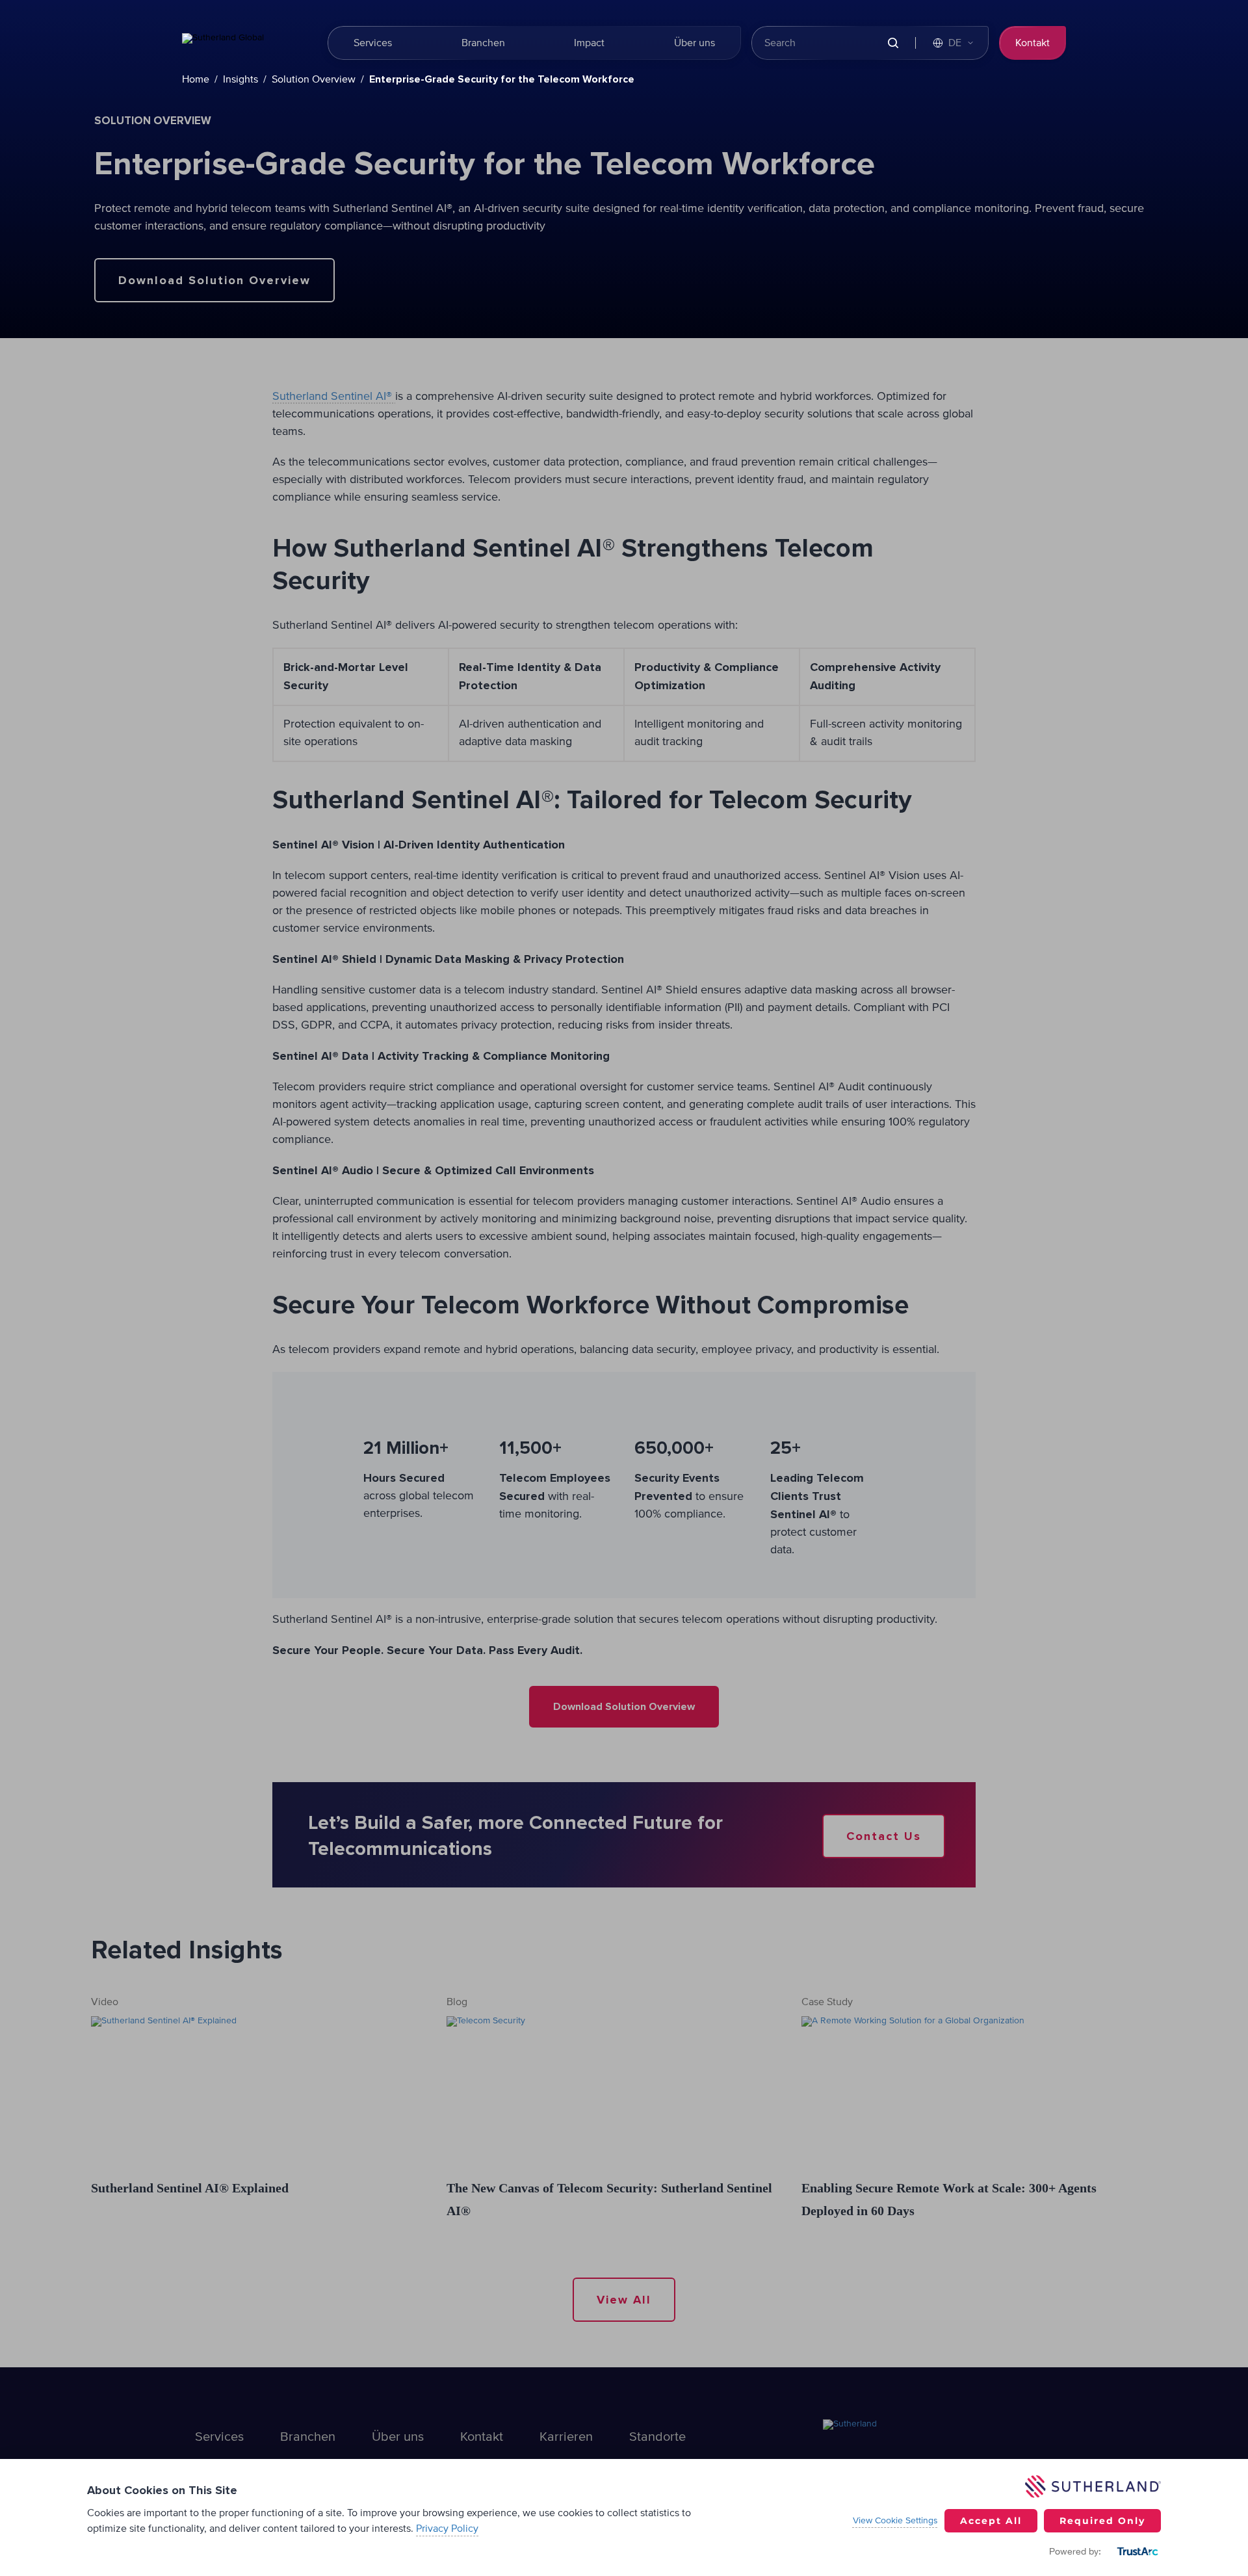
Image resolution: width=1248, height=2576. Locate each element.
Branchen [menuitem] (483, 43)
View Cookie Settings (895, 2521)
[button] (954, 43)
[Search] (893, 43)
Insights (240, 79)
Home (196, 79)
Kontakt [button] (1033, 43)
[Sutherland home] (247, 43)
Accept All (991, 2521)
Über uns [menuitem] (695, 43)
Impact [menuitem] (589, 43)
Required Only (1102, 2521)
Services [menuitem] (373, 43)
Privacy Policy (447, 2529)
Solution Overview (314, 79)
